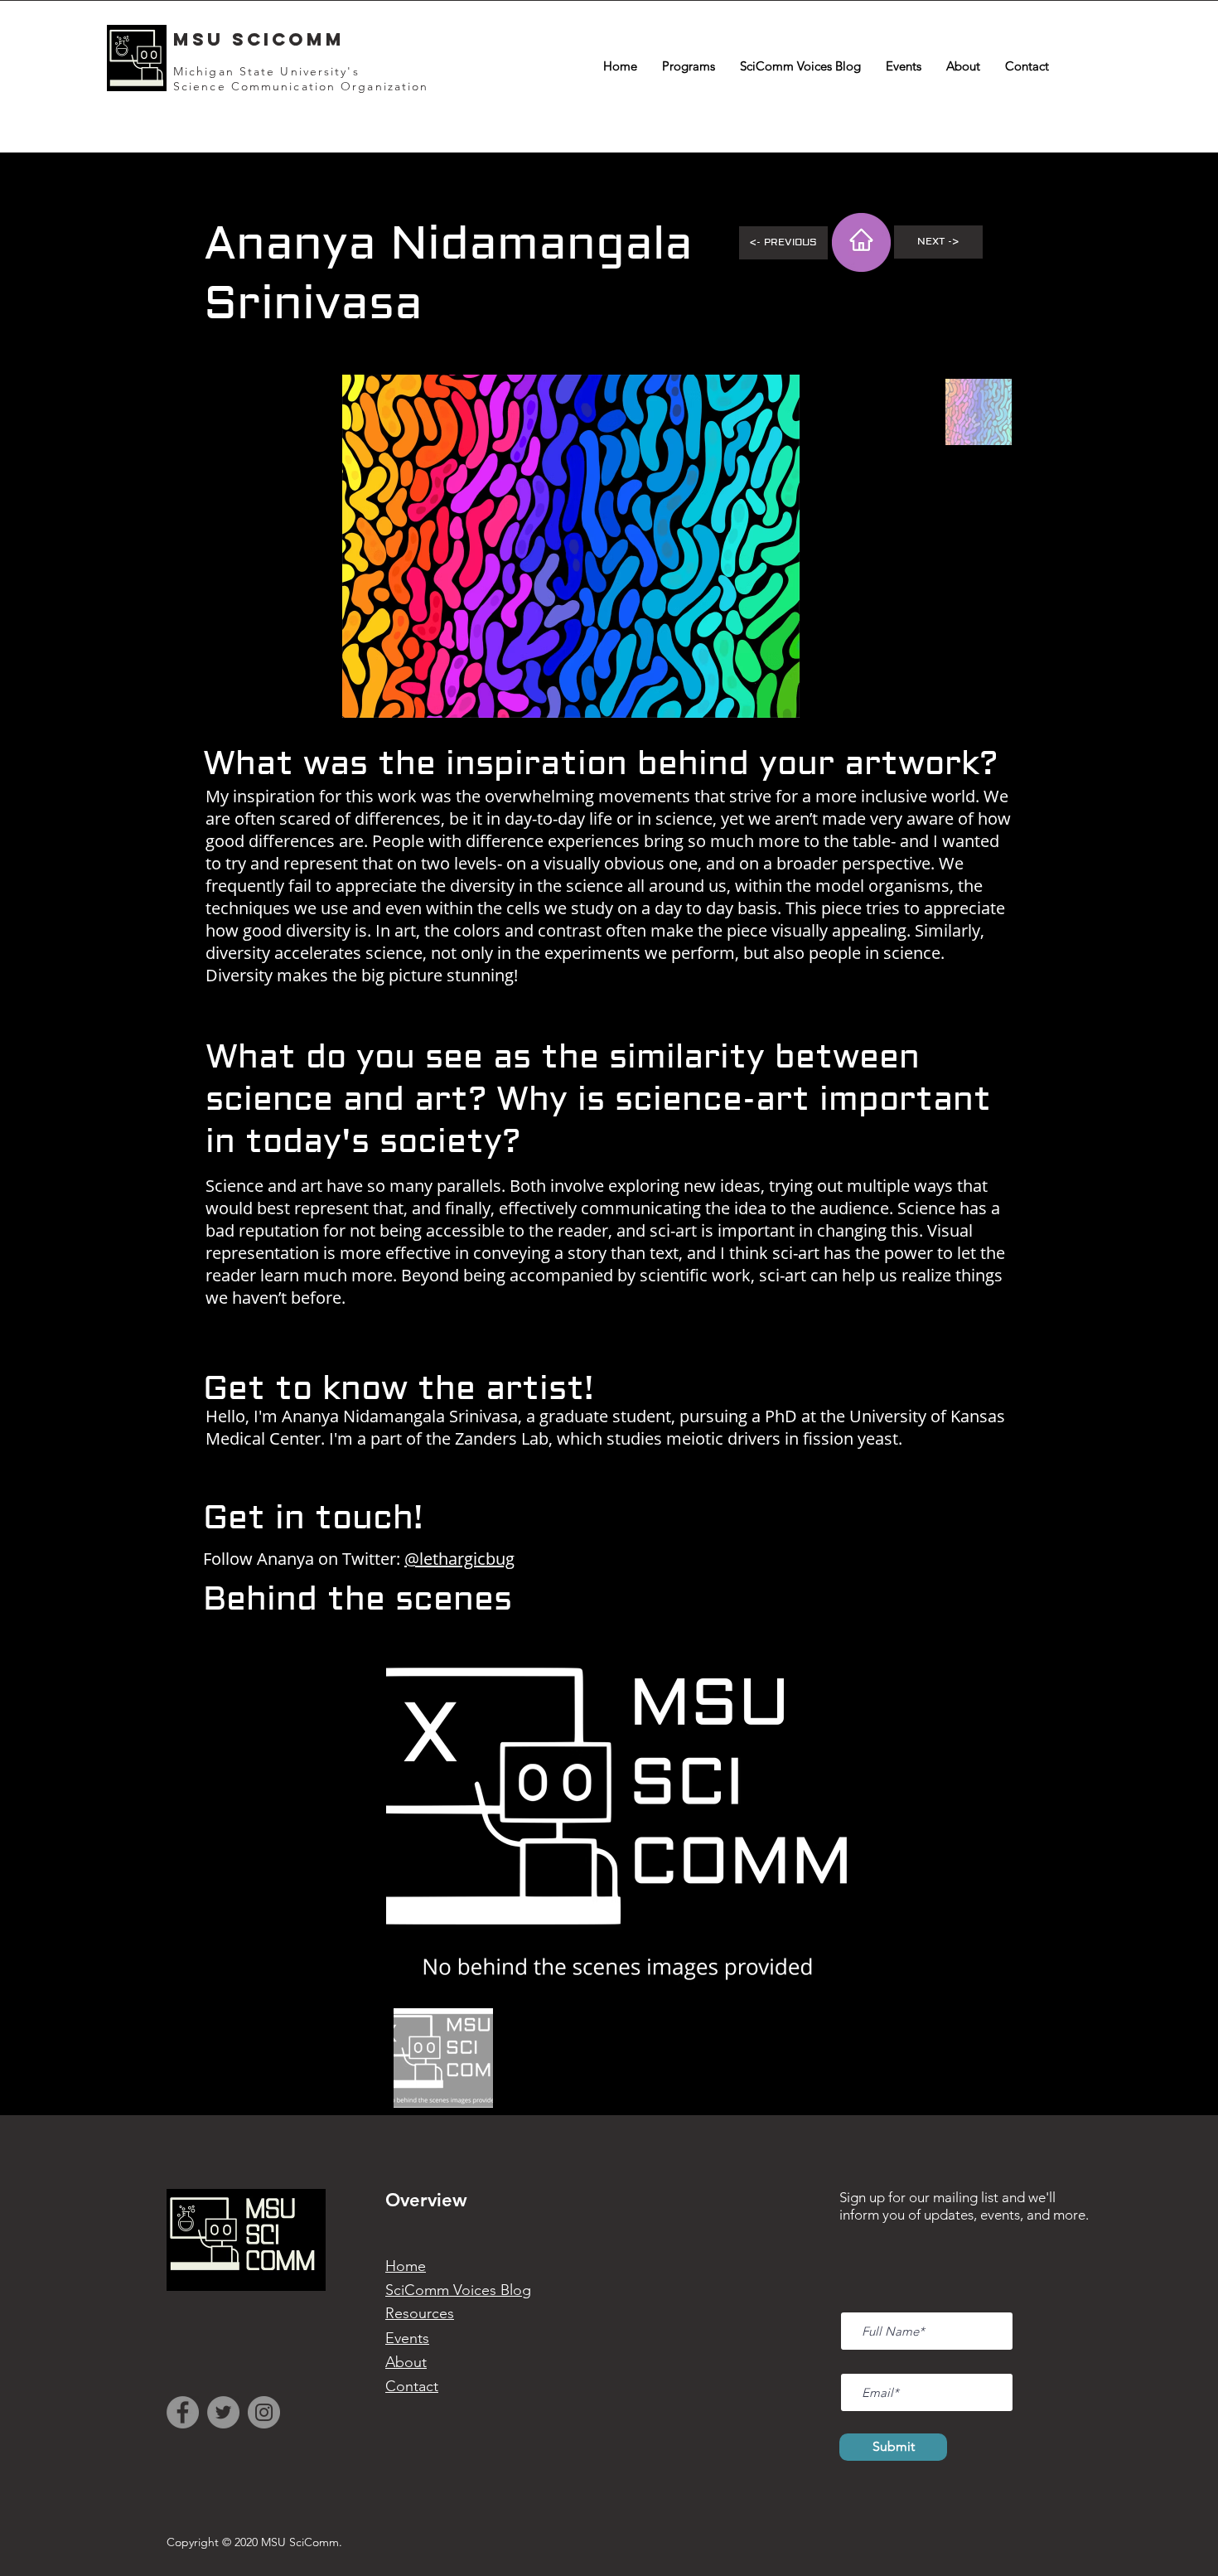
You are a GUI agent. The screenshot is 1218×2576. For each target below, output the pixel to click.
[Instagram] (264, 2412)
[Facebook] (183, 2412)
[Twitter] (223, 2412)
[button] (689, 66)
